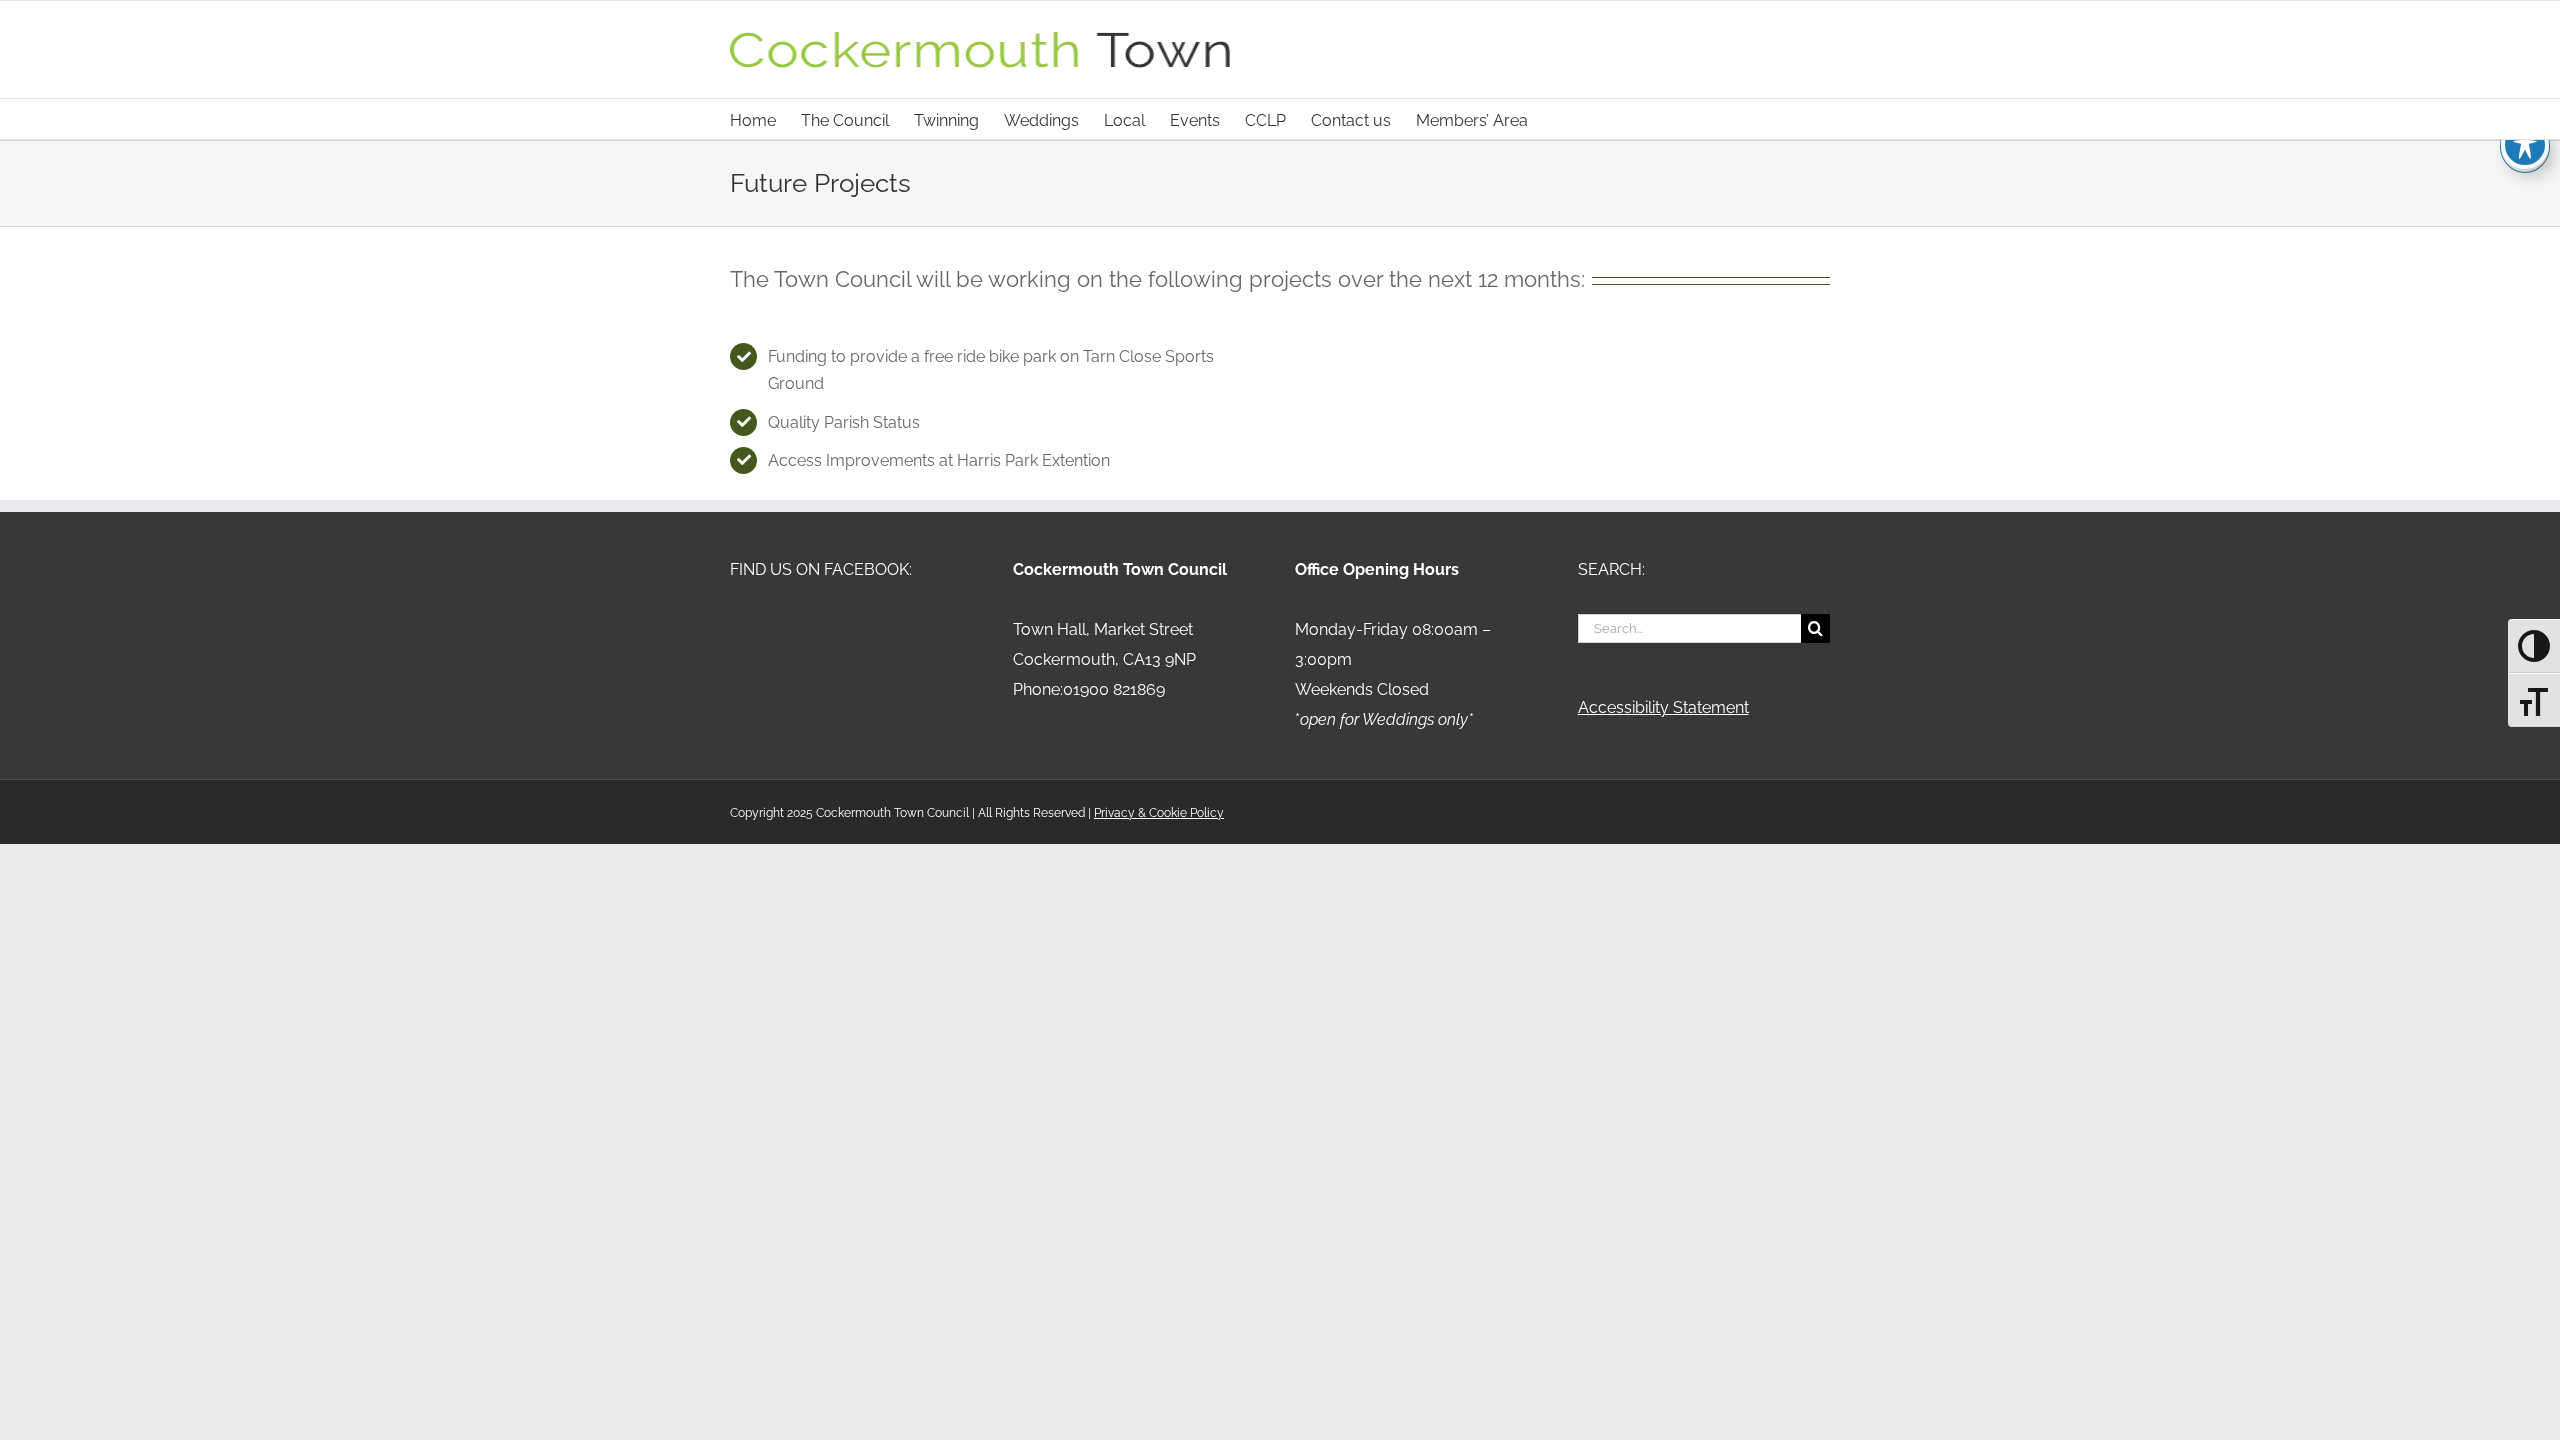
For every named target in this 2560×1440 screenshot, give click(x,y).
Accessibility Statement (1663, 707)
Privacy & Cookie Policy (1159, 813)
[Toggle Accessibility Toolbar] (2525, 145)
